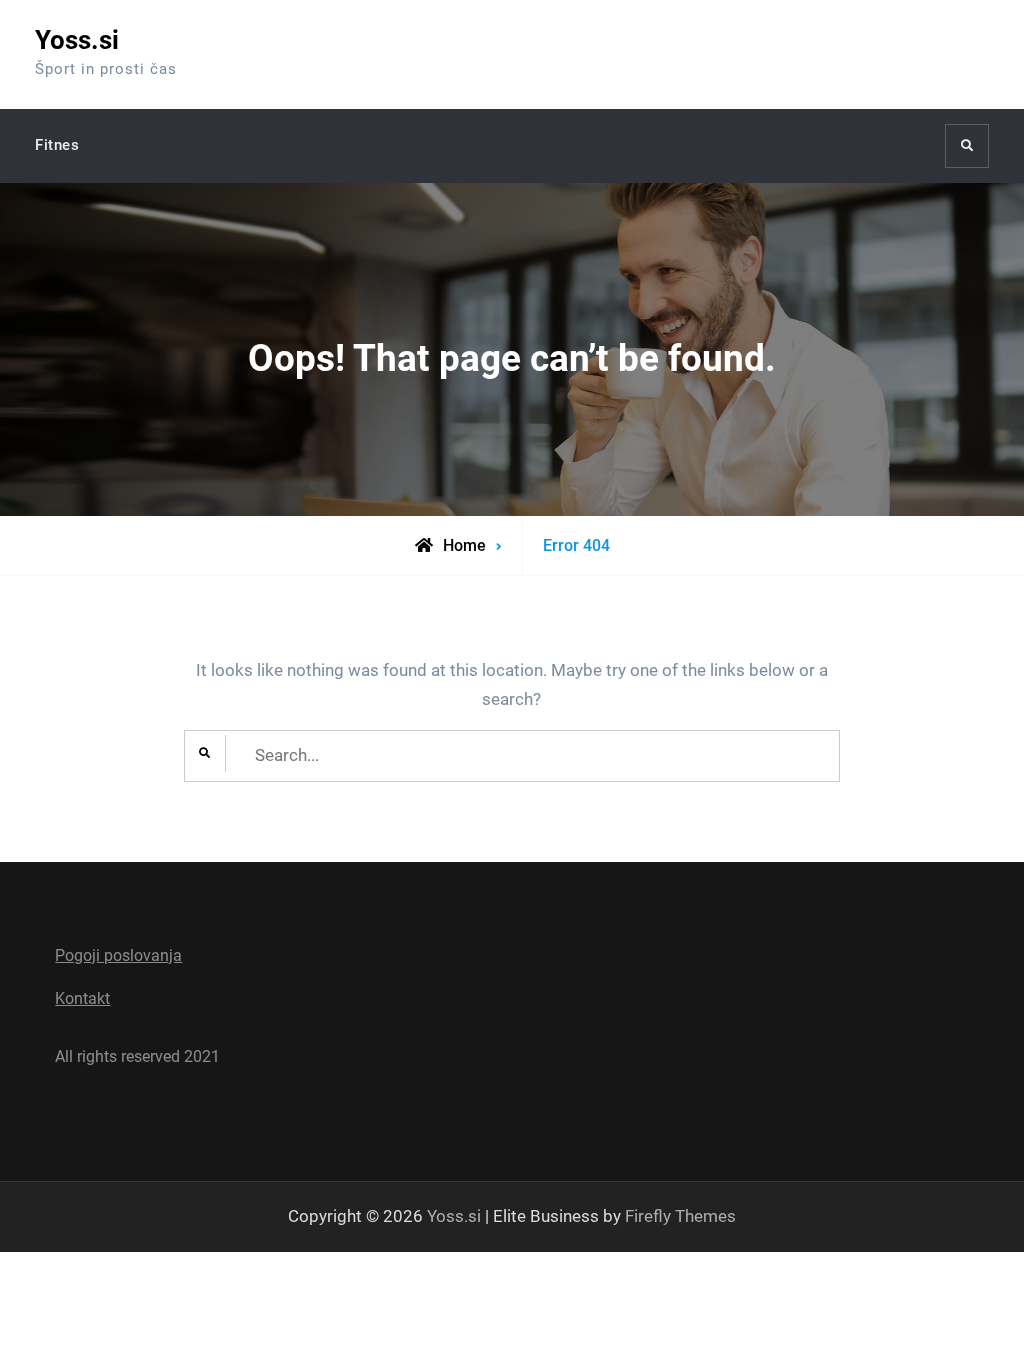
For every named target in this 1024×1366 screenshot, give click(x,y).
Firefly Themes (680, 1216)
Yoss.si (77, 40)
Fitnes (57, 145)
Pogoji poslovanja (118, 955)
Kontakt (82, 998)
